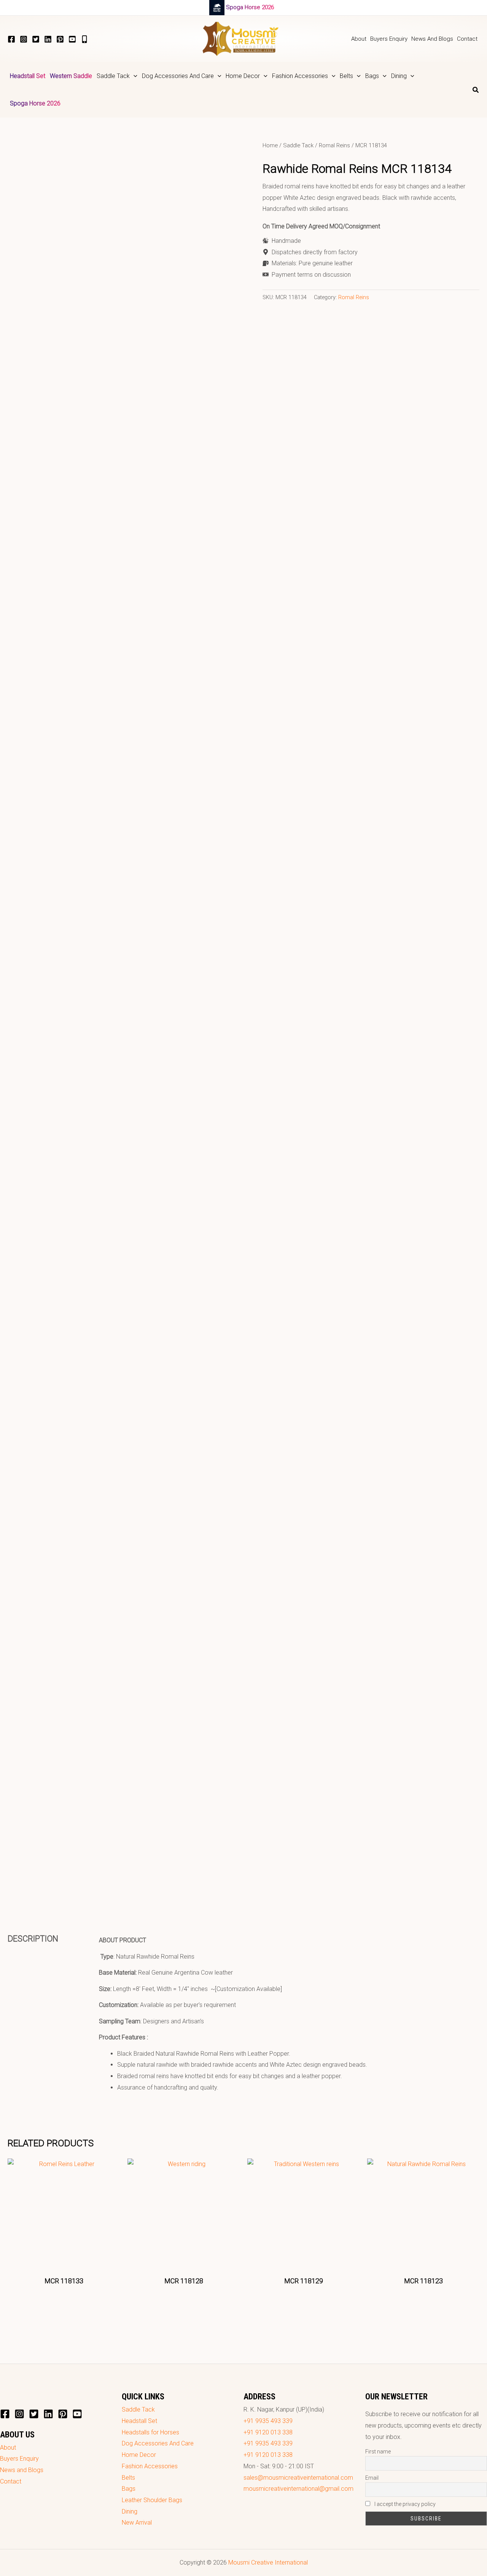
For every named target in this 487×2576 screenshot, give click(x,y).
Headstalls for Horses (150, 2432)
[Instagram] (24, 39)
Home (270, 145)
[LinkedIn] (48, 39)
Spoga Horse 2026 (250, 7)
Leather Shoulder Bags (152, 2500)
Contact (11, 2481)
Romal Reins (334, 145)
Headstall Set (139, 2421)
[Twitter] (36, 39)
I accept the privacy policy (404, 2504)
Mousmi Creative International (268, 2562)
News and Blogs (22, 2470)
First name (378, 2452)
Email (372, 2478)
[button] (134, 76)
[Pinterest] (60, 39)
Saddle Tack (298, 145)
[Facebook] (11, 39)
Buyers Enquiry (19, 2459)
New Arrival (137, 2523)
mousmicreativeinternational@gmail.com (298, 2489)
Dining (130, 2511)
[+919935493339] (84, 39)
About (8, 2448)
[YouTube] (72, 39)
